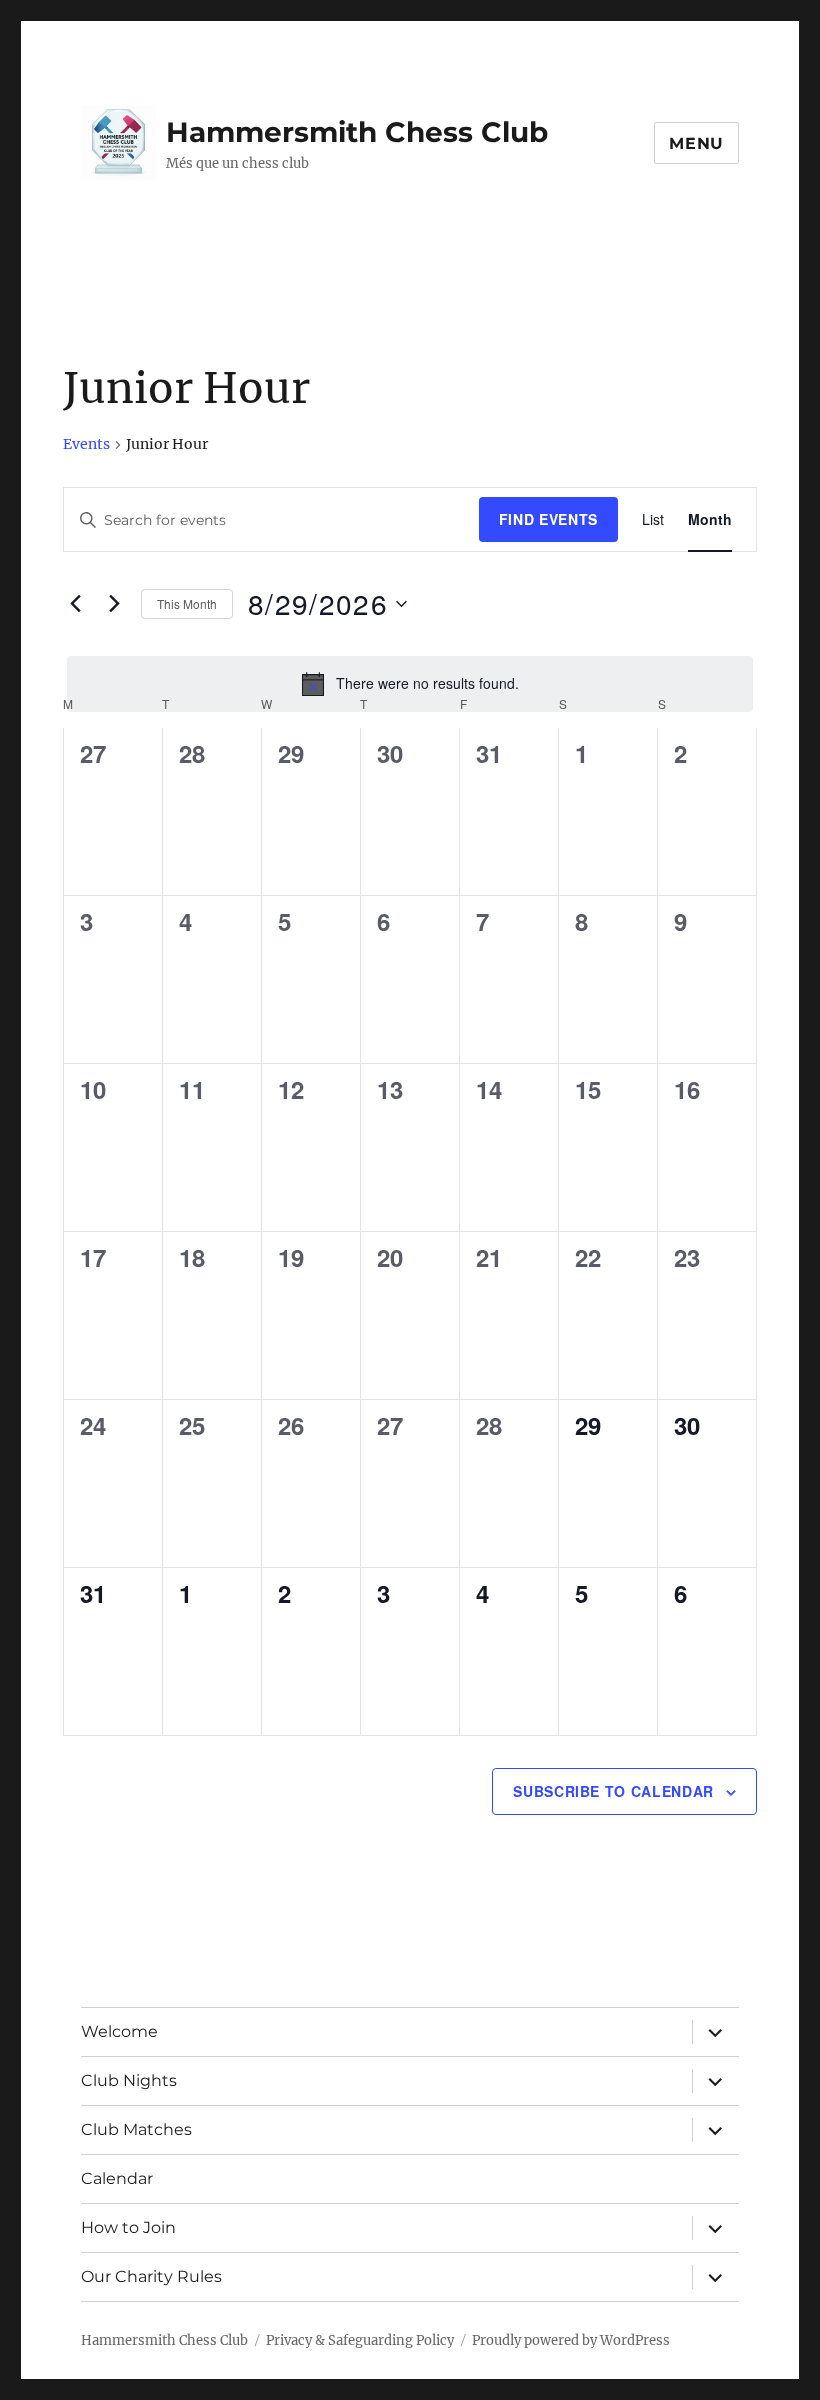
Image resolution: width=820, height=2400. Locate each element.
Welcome (119, 2031)
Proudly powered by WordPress (571, 2340)
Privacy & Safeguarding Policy (360, 2340)
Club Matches (136, 2129)
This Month (187, 603)
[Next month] (114, 604)
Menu (696, 143)
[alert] (410, 684)
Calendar (117, 2178)
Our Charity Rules (151, 2276)
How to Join (128, 2227)
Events (86, 444)
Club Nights (129, 2080)
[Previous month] (75, 604)
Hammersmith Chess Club (357, 132)
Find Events (548, 519)
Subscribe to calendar (613, 1791)
